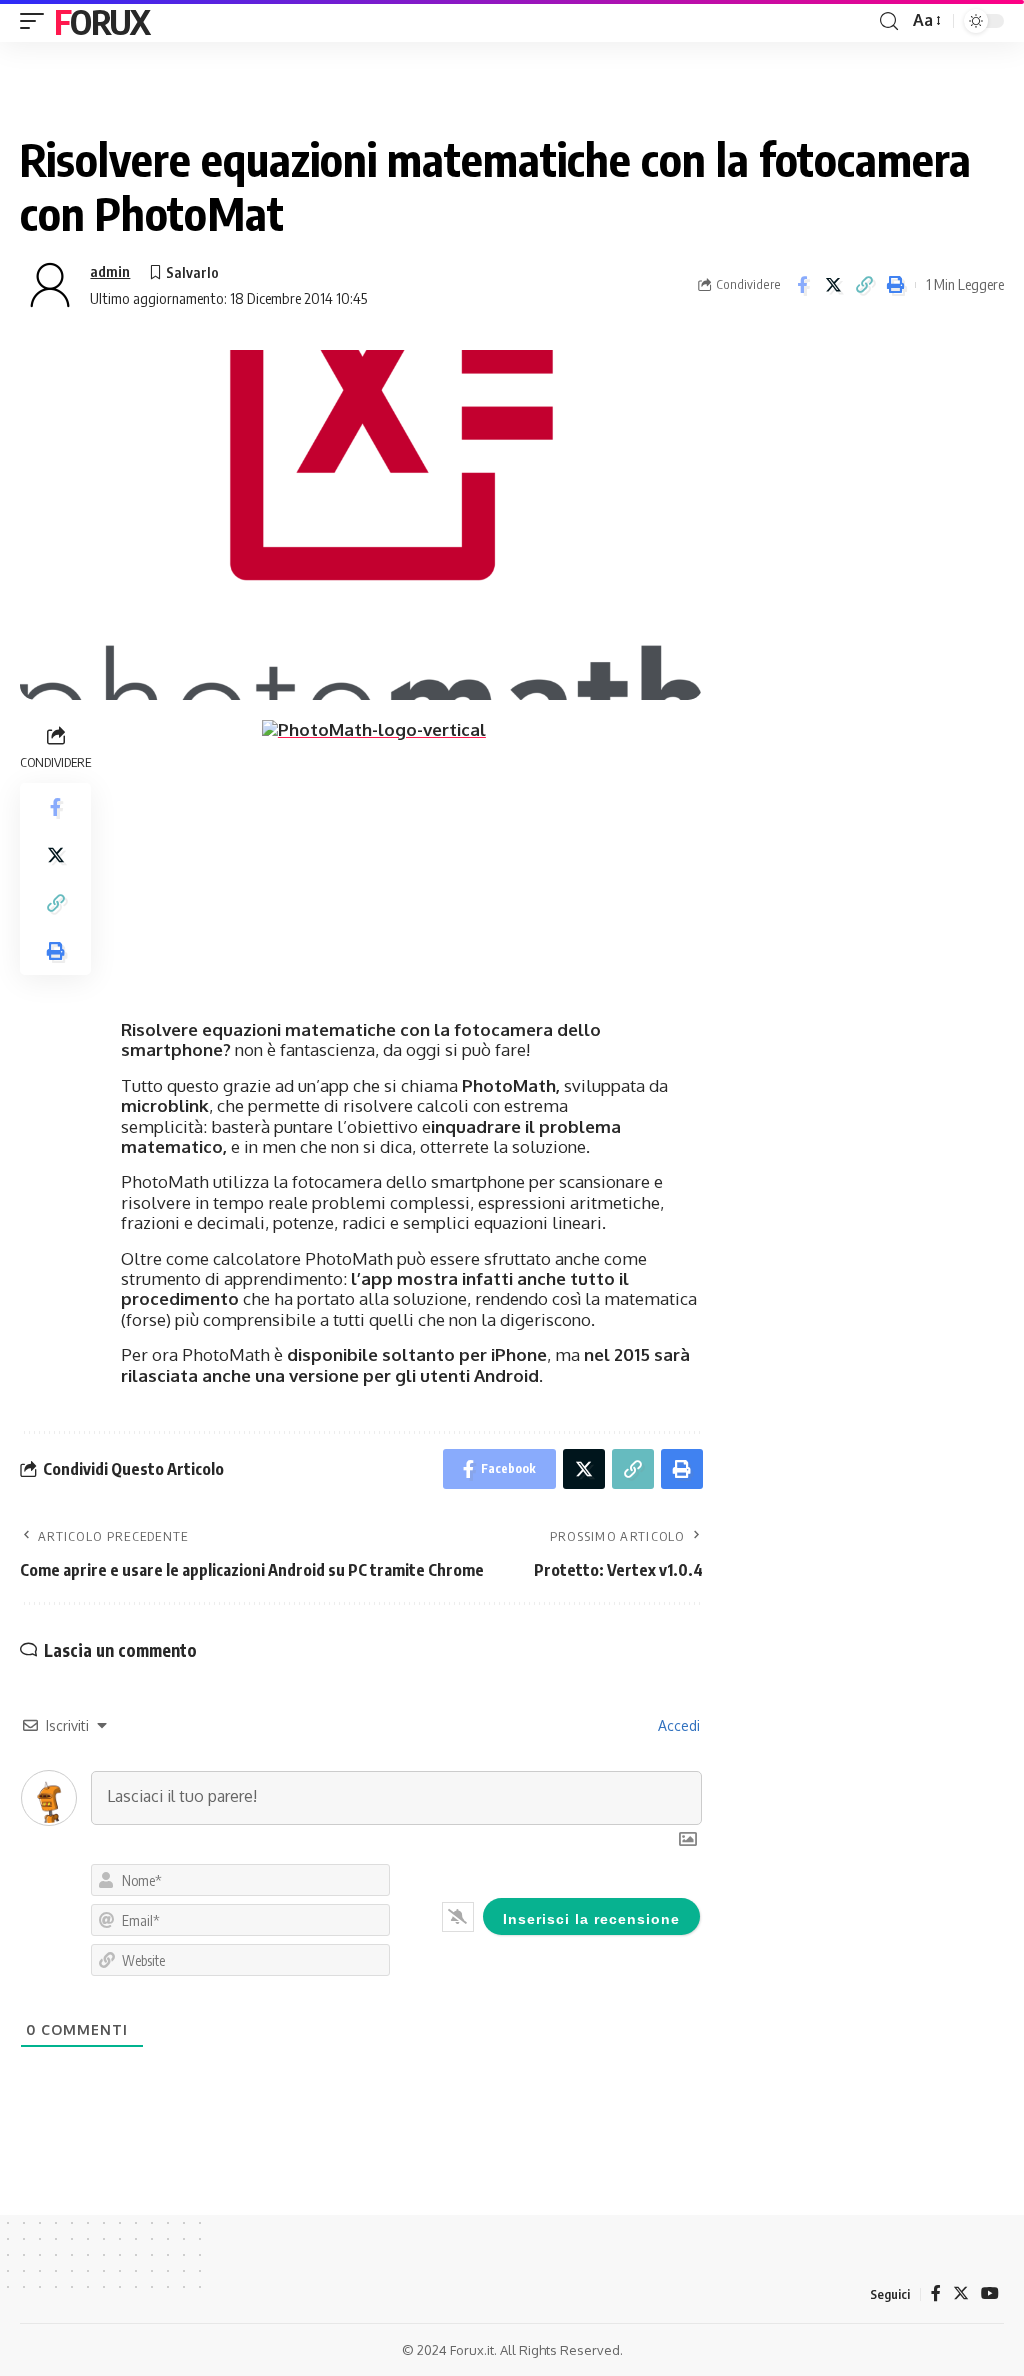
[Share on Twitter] (833, 285)
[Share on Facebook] (802, 285)
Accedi (677, 1725)
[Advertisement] (863, 475)
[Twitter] (961, 2293)
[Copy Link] (864, 285)
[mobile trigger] (37, 21)
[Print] (895, 285)
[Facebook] (936, 2293)
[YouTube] (990, 2293)
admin (110, 271)
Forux (102, 21)
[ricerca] (889, 21)
